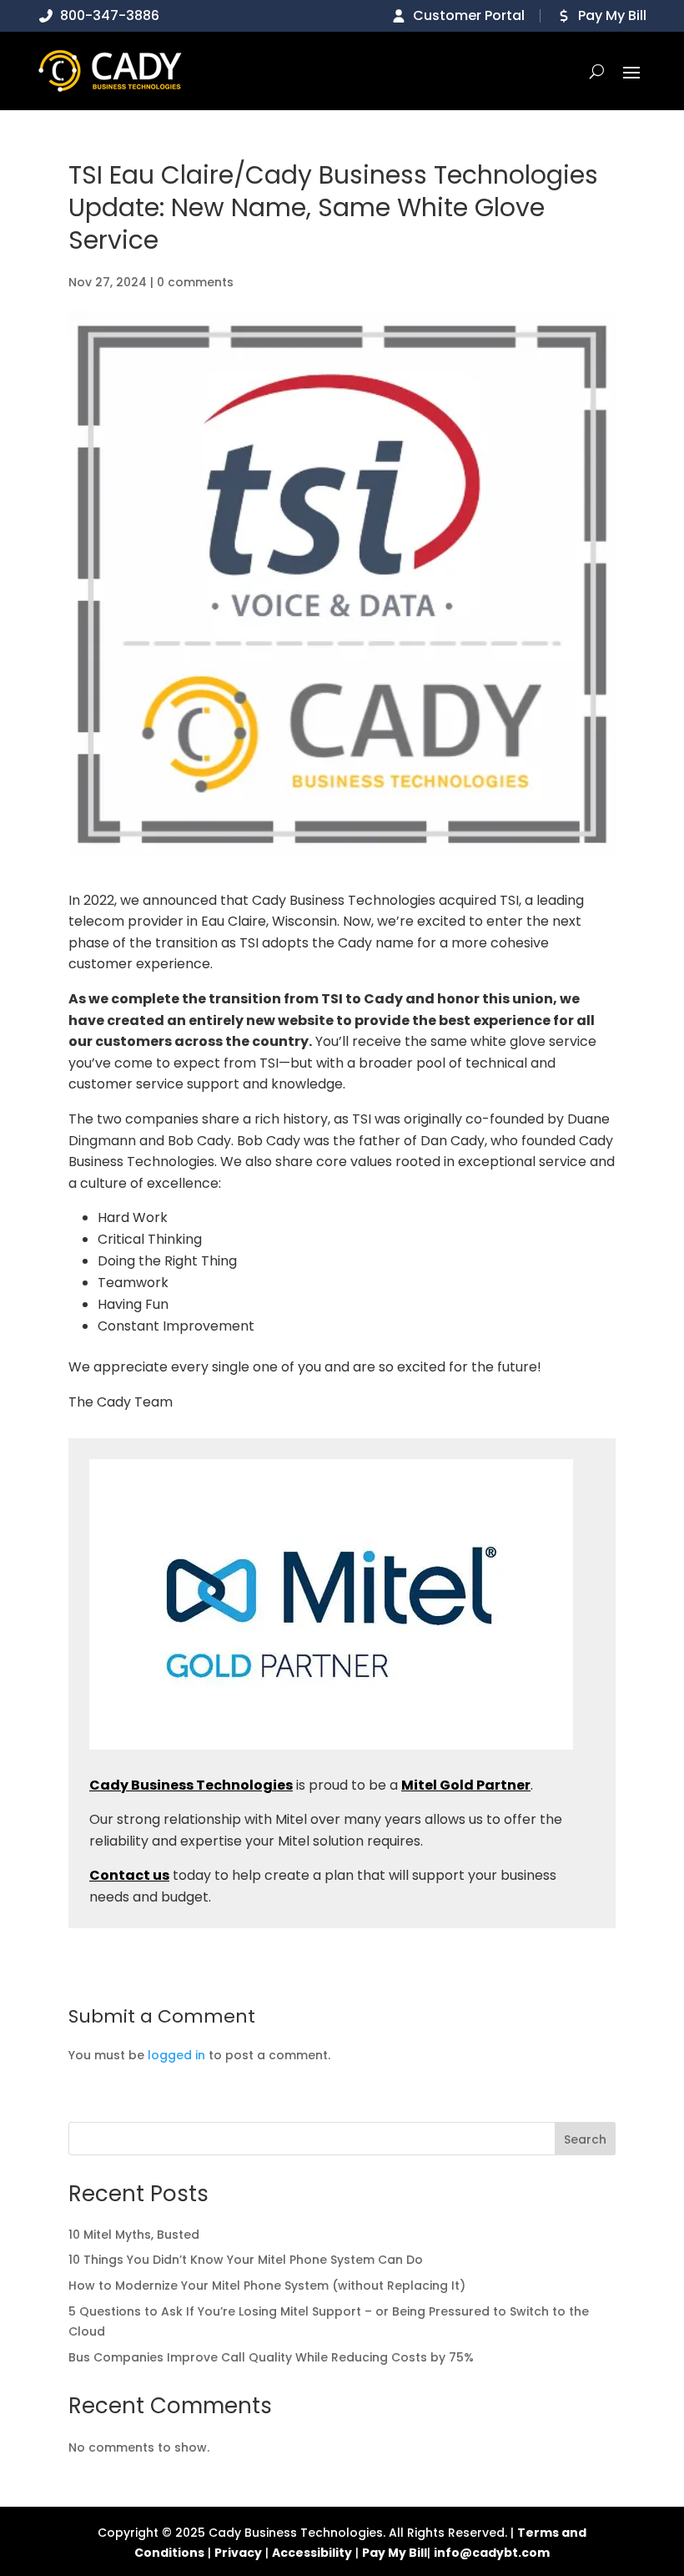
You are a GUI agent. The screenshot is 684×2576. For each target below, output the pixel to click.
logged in (176, 2055)
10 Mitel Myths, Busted (134, 2235)
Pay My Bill (395, 2553)
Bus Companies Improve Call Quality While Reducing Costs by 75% (271, 2357)
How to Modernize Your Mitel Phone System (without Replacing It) (267, 2286)
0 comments (195, 282)
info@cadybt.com (492, 2553)
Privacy (238, 2553)
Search (585, 2139)
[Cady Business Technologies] (110, 71)
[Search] (597, 71)
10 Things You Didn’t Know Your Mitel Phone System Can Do (246, 2260)
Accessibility (312, 2553)
